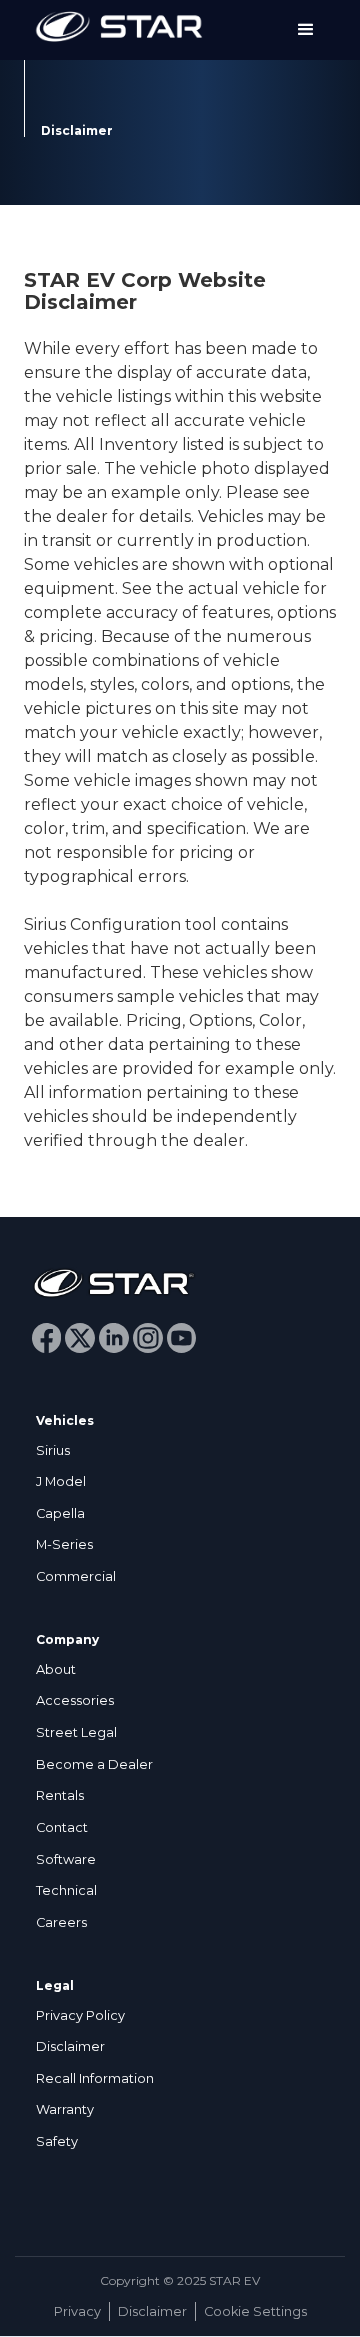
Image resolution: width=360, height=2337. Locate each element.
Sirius (53, 1450)
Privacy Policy (80, 2015)
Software (66, 1859)
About (56, 1669)
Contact (62, 1827)
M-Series (64, 1544)
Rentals (60, 1795)
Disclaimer (70, 2046)
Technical (66, 1890)
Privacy (77, 2311)
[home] (114, 29)
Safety (57, 2141)
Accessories (75, 1700)
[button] (306, 30)
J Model (61, 1481)
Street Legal (76, 1732)
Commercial (76, 1576)
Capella (60, 1513)
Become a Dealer (94, 1764)
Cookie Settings (255, 2311)
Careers (61, 1922)
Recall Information (95, 2078)
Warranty (65, 2109)
